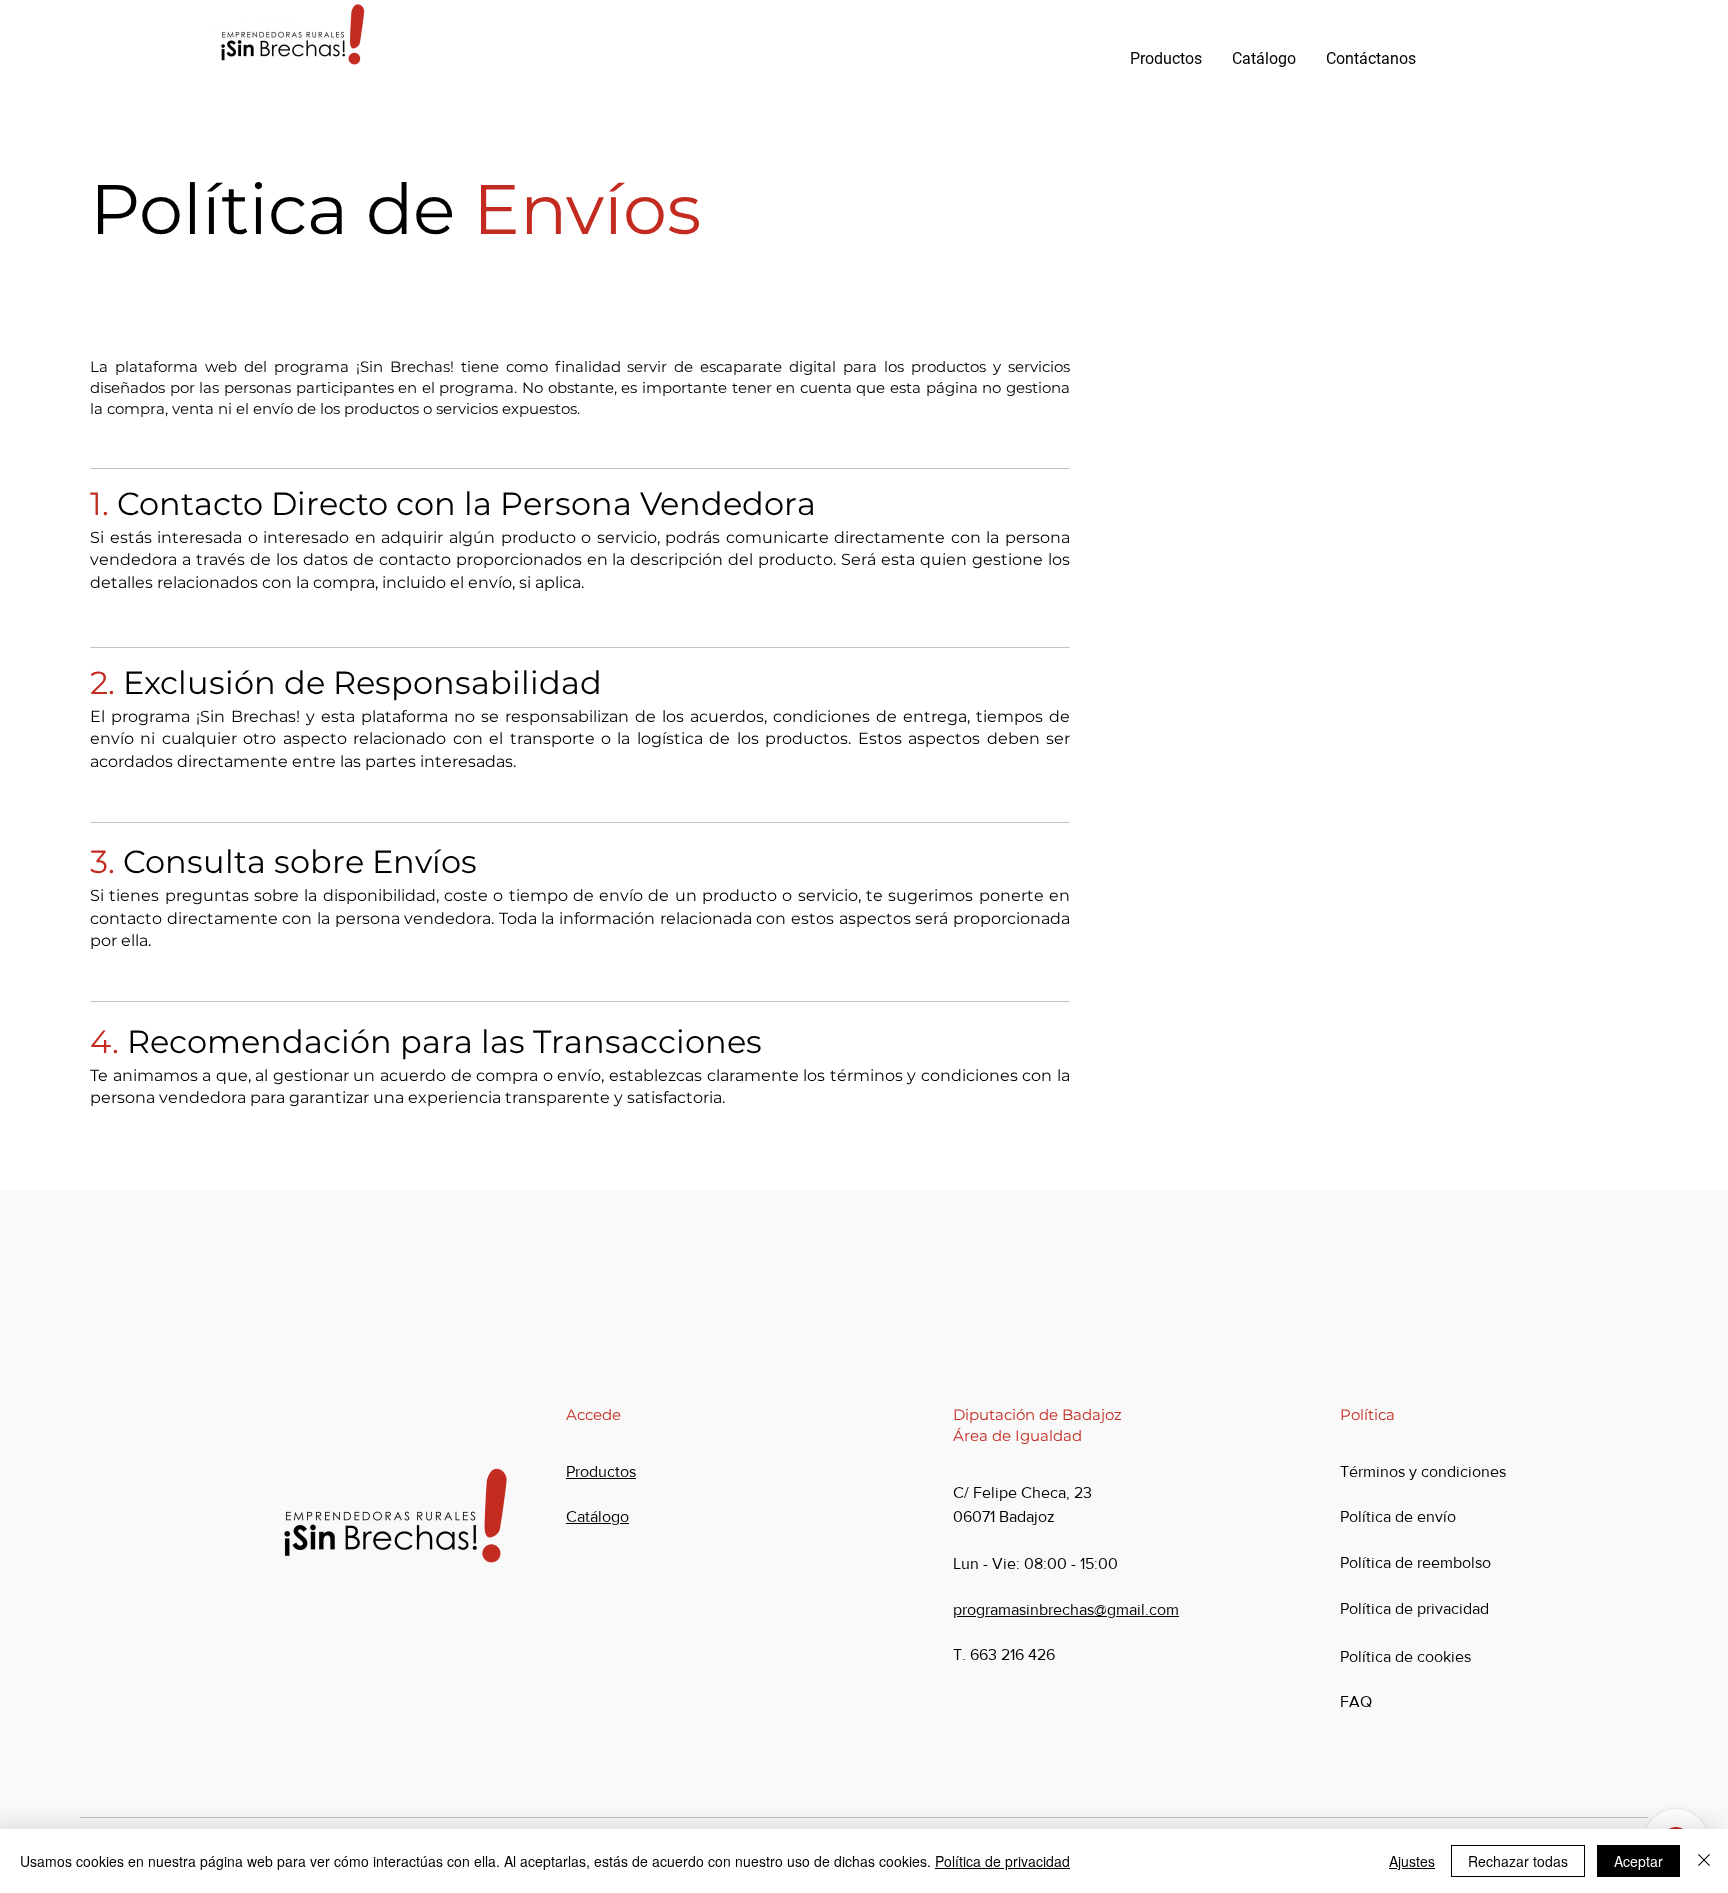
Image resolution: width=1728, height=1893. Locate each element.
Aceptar (1638, 1861)
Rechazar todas (1518, 1861)
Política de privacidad (1002, 1861)
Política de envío (1398, 1516)
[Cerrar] (1704, 1861)
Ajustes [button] (1412, 1861)
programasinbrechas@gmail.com (1066, 1609)
